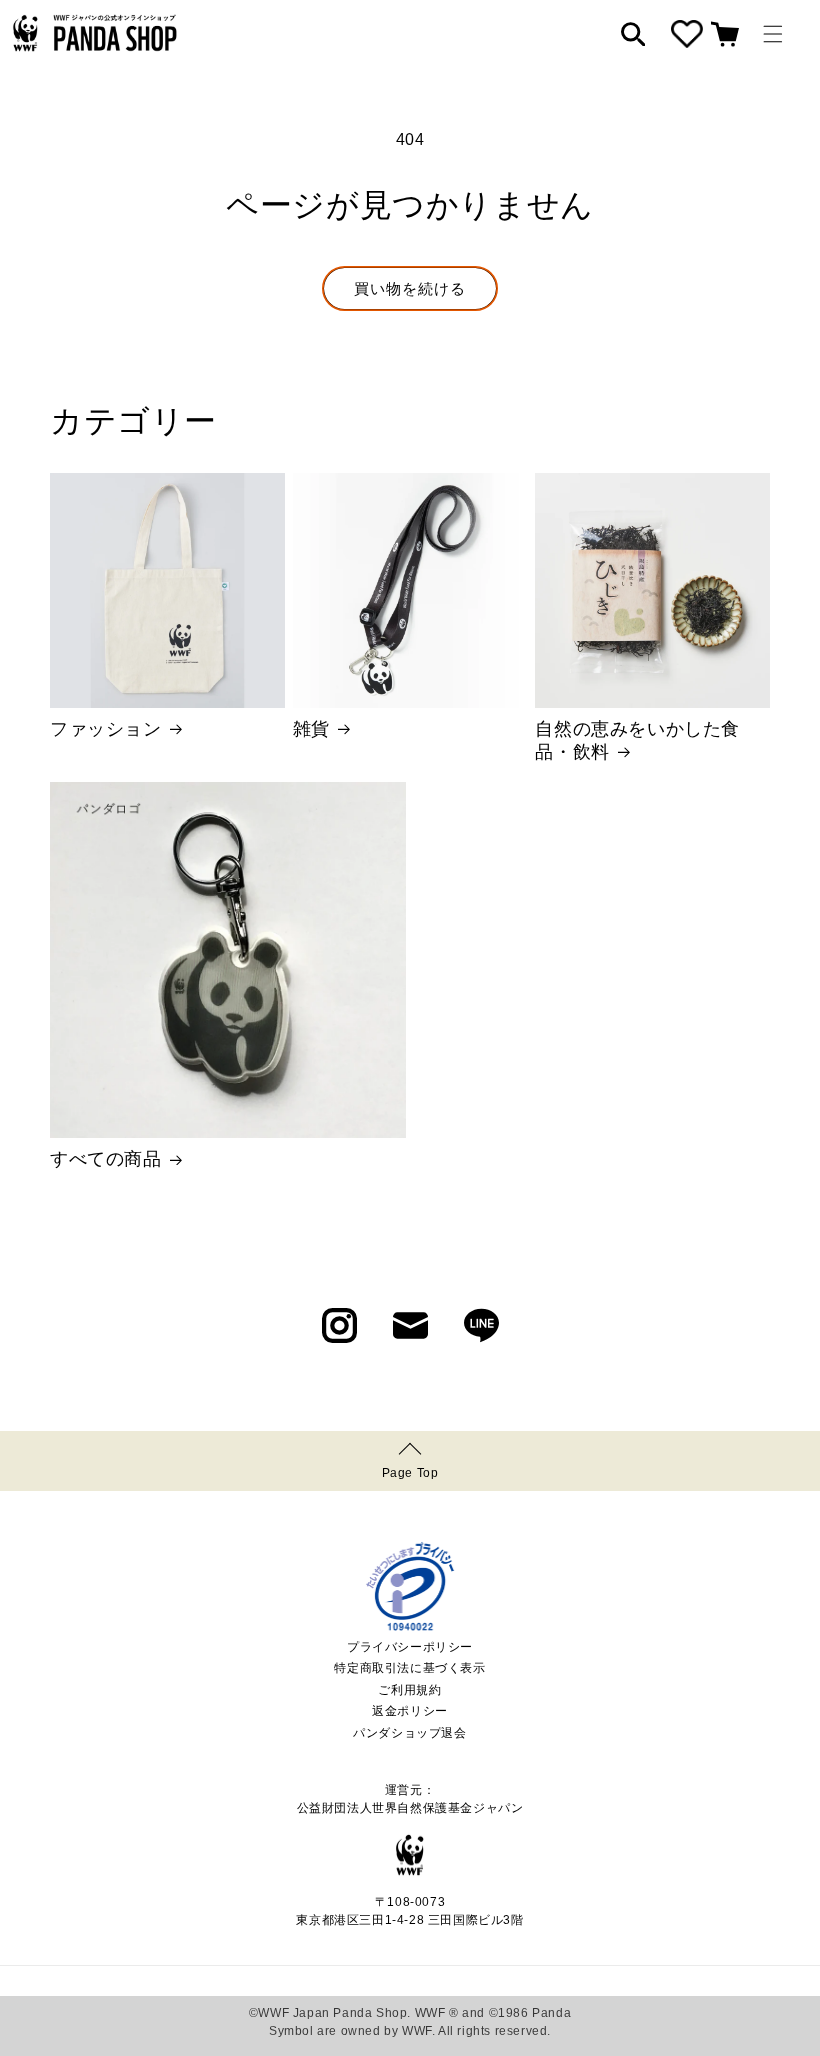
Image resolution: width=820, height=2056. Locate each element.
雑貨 (311, 729)
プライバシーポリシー (410, 1647)
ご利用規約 (409, 1690)
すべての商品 (106, 1159)
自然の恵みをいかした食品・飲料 (637, 740)
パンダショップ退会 (409, 1733)
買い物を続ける (410, 288)
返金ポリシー (410, 1711)
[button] (773, 34)
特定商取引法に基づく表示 (409, 1668)
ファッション (106, 729)
